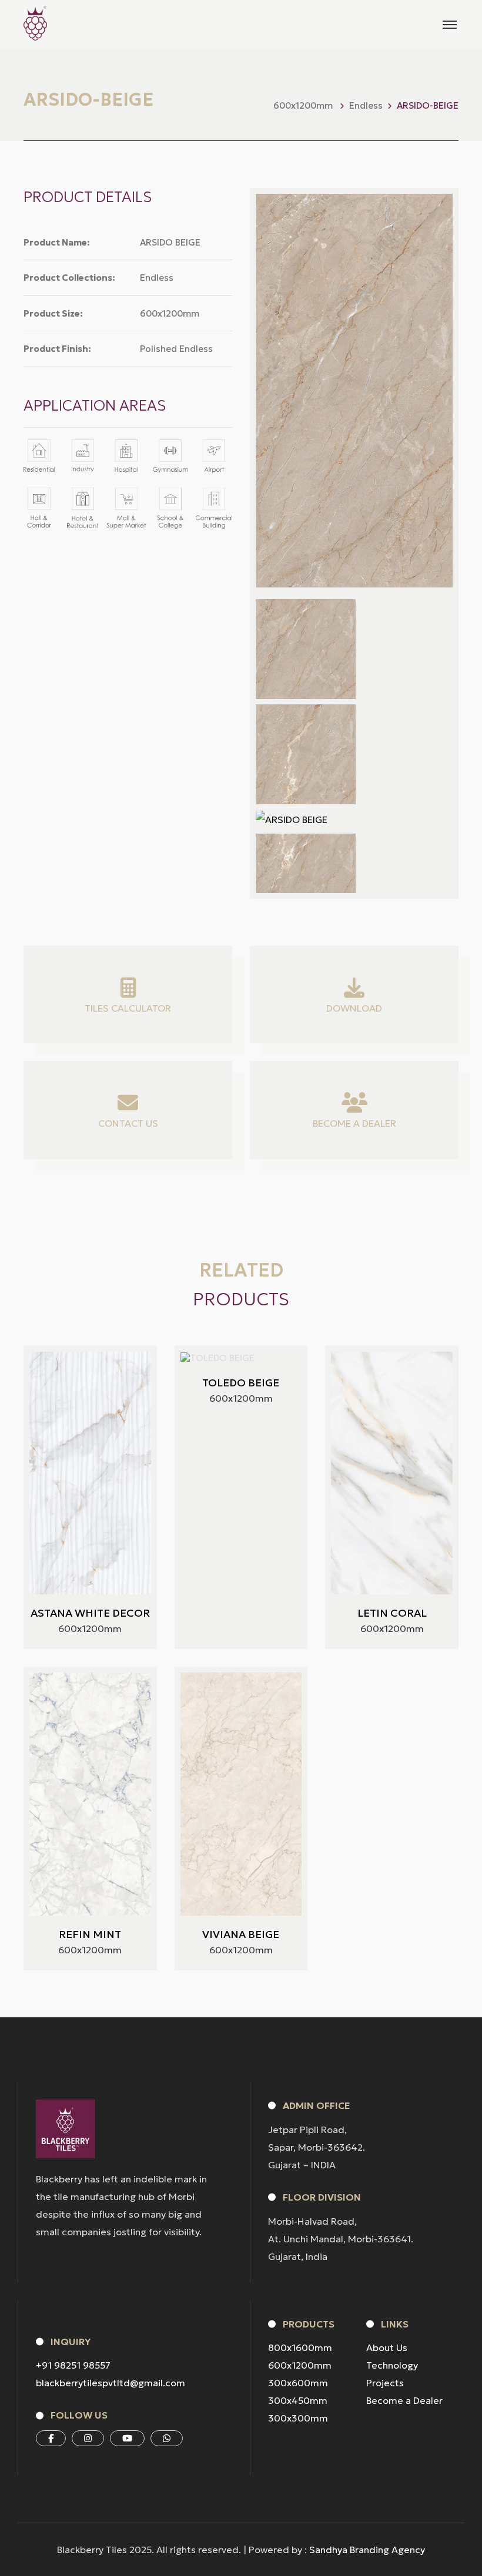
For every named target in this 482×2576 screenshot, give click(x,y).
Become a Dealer (404, 2400)
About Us (387, 2347)
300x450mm (298, 2400)
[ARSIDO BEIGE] (306, 649)
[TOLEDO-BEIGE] (217, 1358)
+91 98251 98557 (73, 2365)
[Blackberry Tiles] (35, 23)
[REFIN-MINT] (90, 1794)
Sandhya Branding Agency (367, 2550)
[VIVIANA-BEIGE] (241, 1794)
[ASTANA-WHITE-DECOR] (90, 1473)
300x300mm (298, 2418)
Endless (366, 105)
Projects (385, 2383)
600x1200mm (300, 2365)
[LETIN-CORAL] (392, 1473)
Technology (392, 2365)
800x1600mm (300, 2347)
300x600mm (298, 2383)
